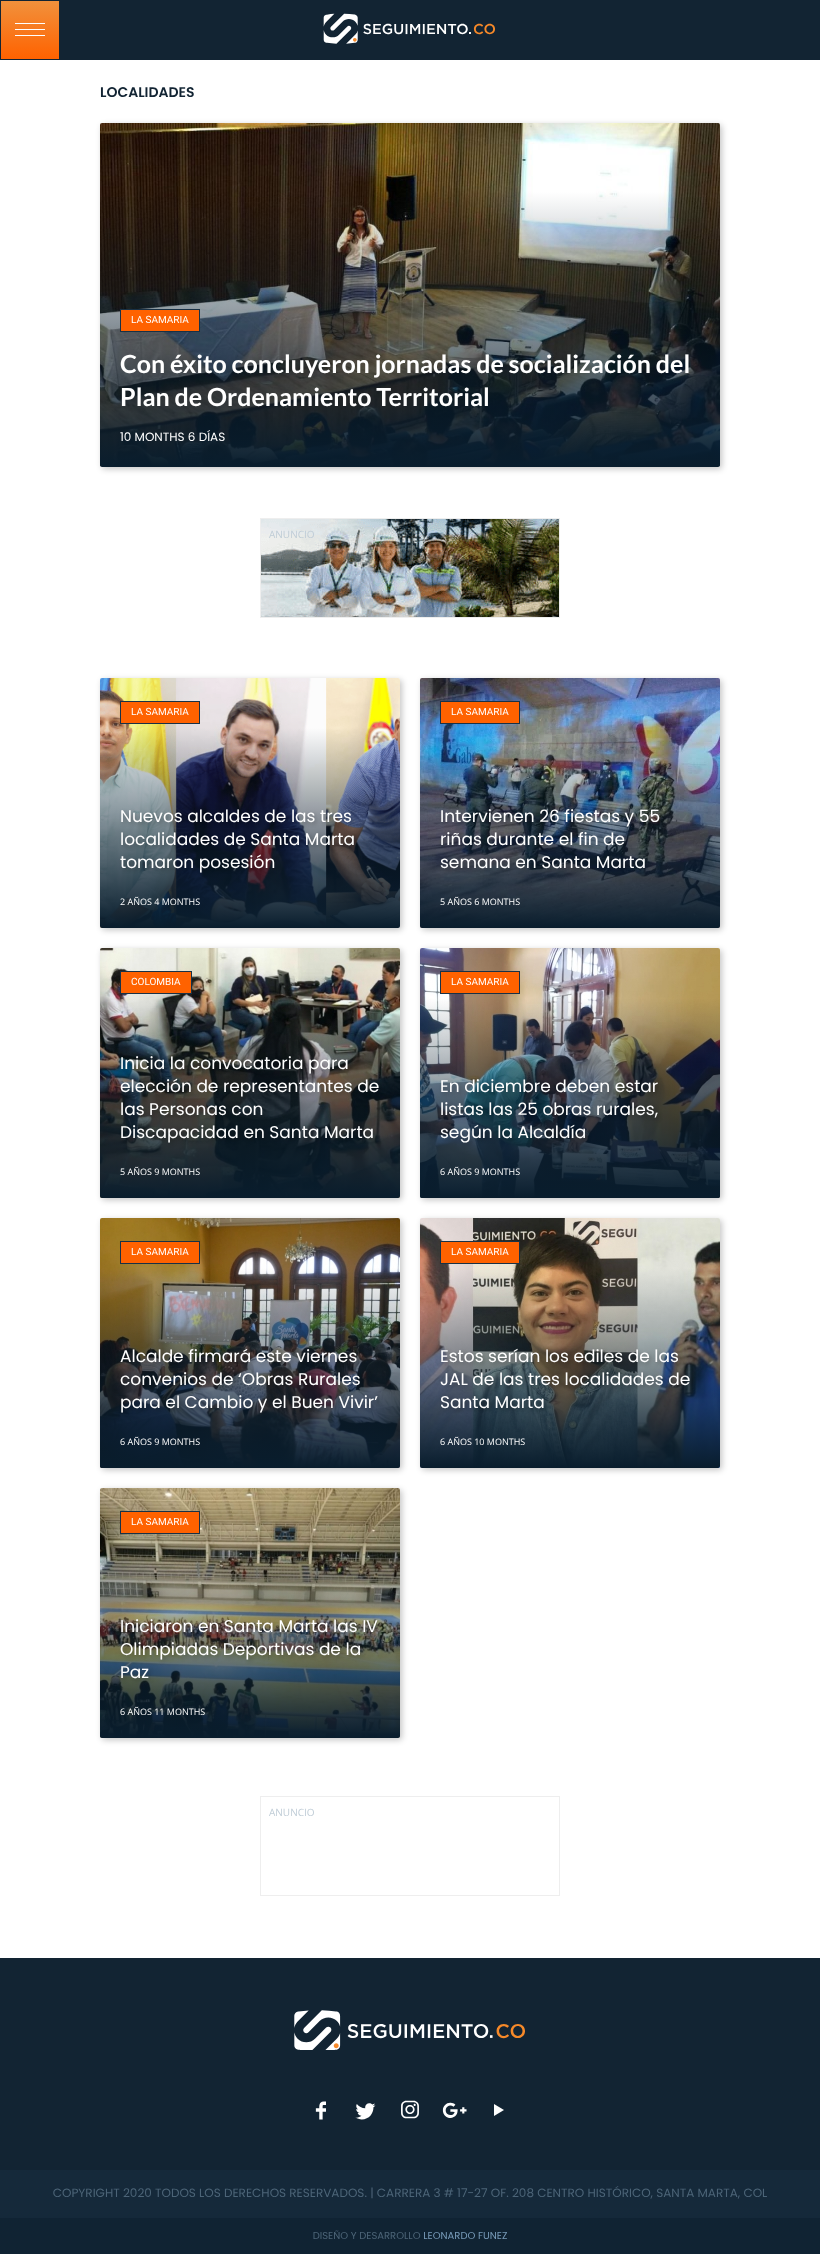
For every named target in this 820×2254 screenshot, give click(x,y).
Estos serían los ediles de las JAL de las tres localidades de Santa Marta (565, 1379)
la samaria (160, 320)
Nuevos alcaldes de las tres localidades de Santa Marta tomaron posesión (237, 839)
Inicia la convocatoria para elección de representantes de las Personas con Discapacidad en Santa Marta (249, 1097)
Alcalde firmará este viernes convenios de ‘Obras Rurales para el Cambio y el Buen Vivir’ (249, 1379)
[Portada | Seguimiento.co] (410, 2029)
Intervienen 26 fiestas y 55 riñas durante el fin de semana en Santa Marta (550, 839)
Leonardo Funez (465, 2235)
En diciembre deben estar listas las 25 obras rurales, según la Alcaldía (549, 1109)
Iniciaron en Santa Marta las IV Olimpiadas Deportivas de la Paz (249, 1649)
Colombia (156, 982)
